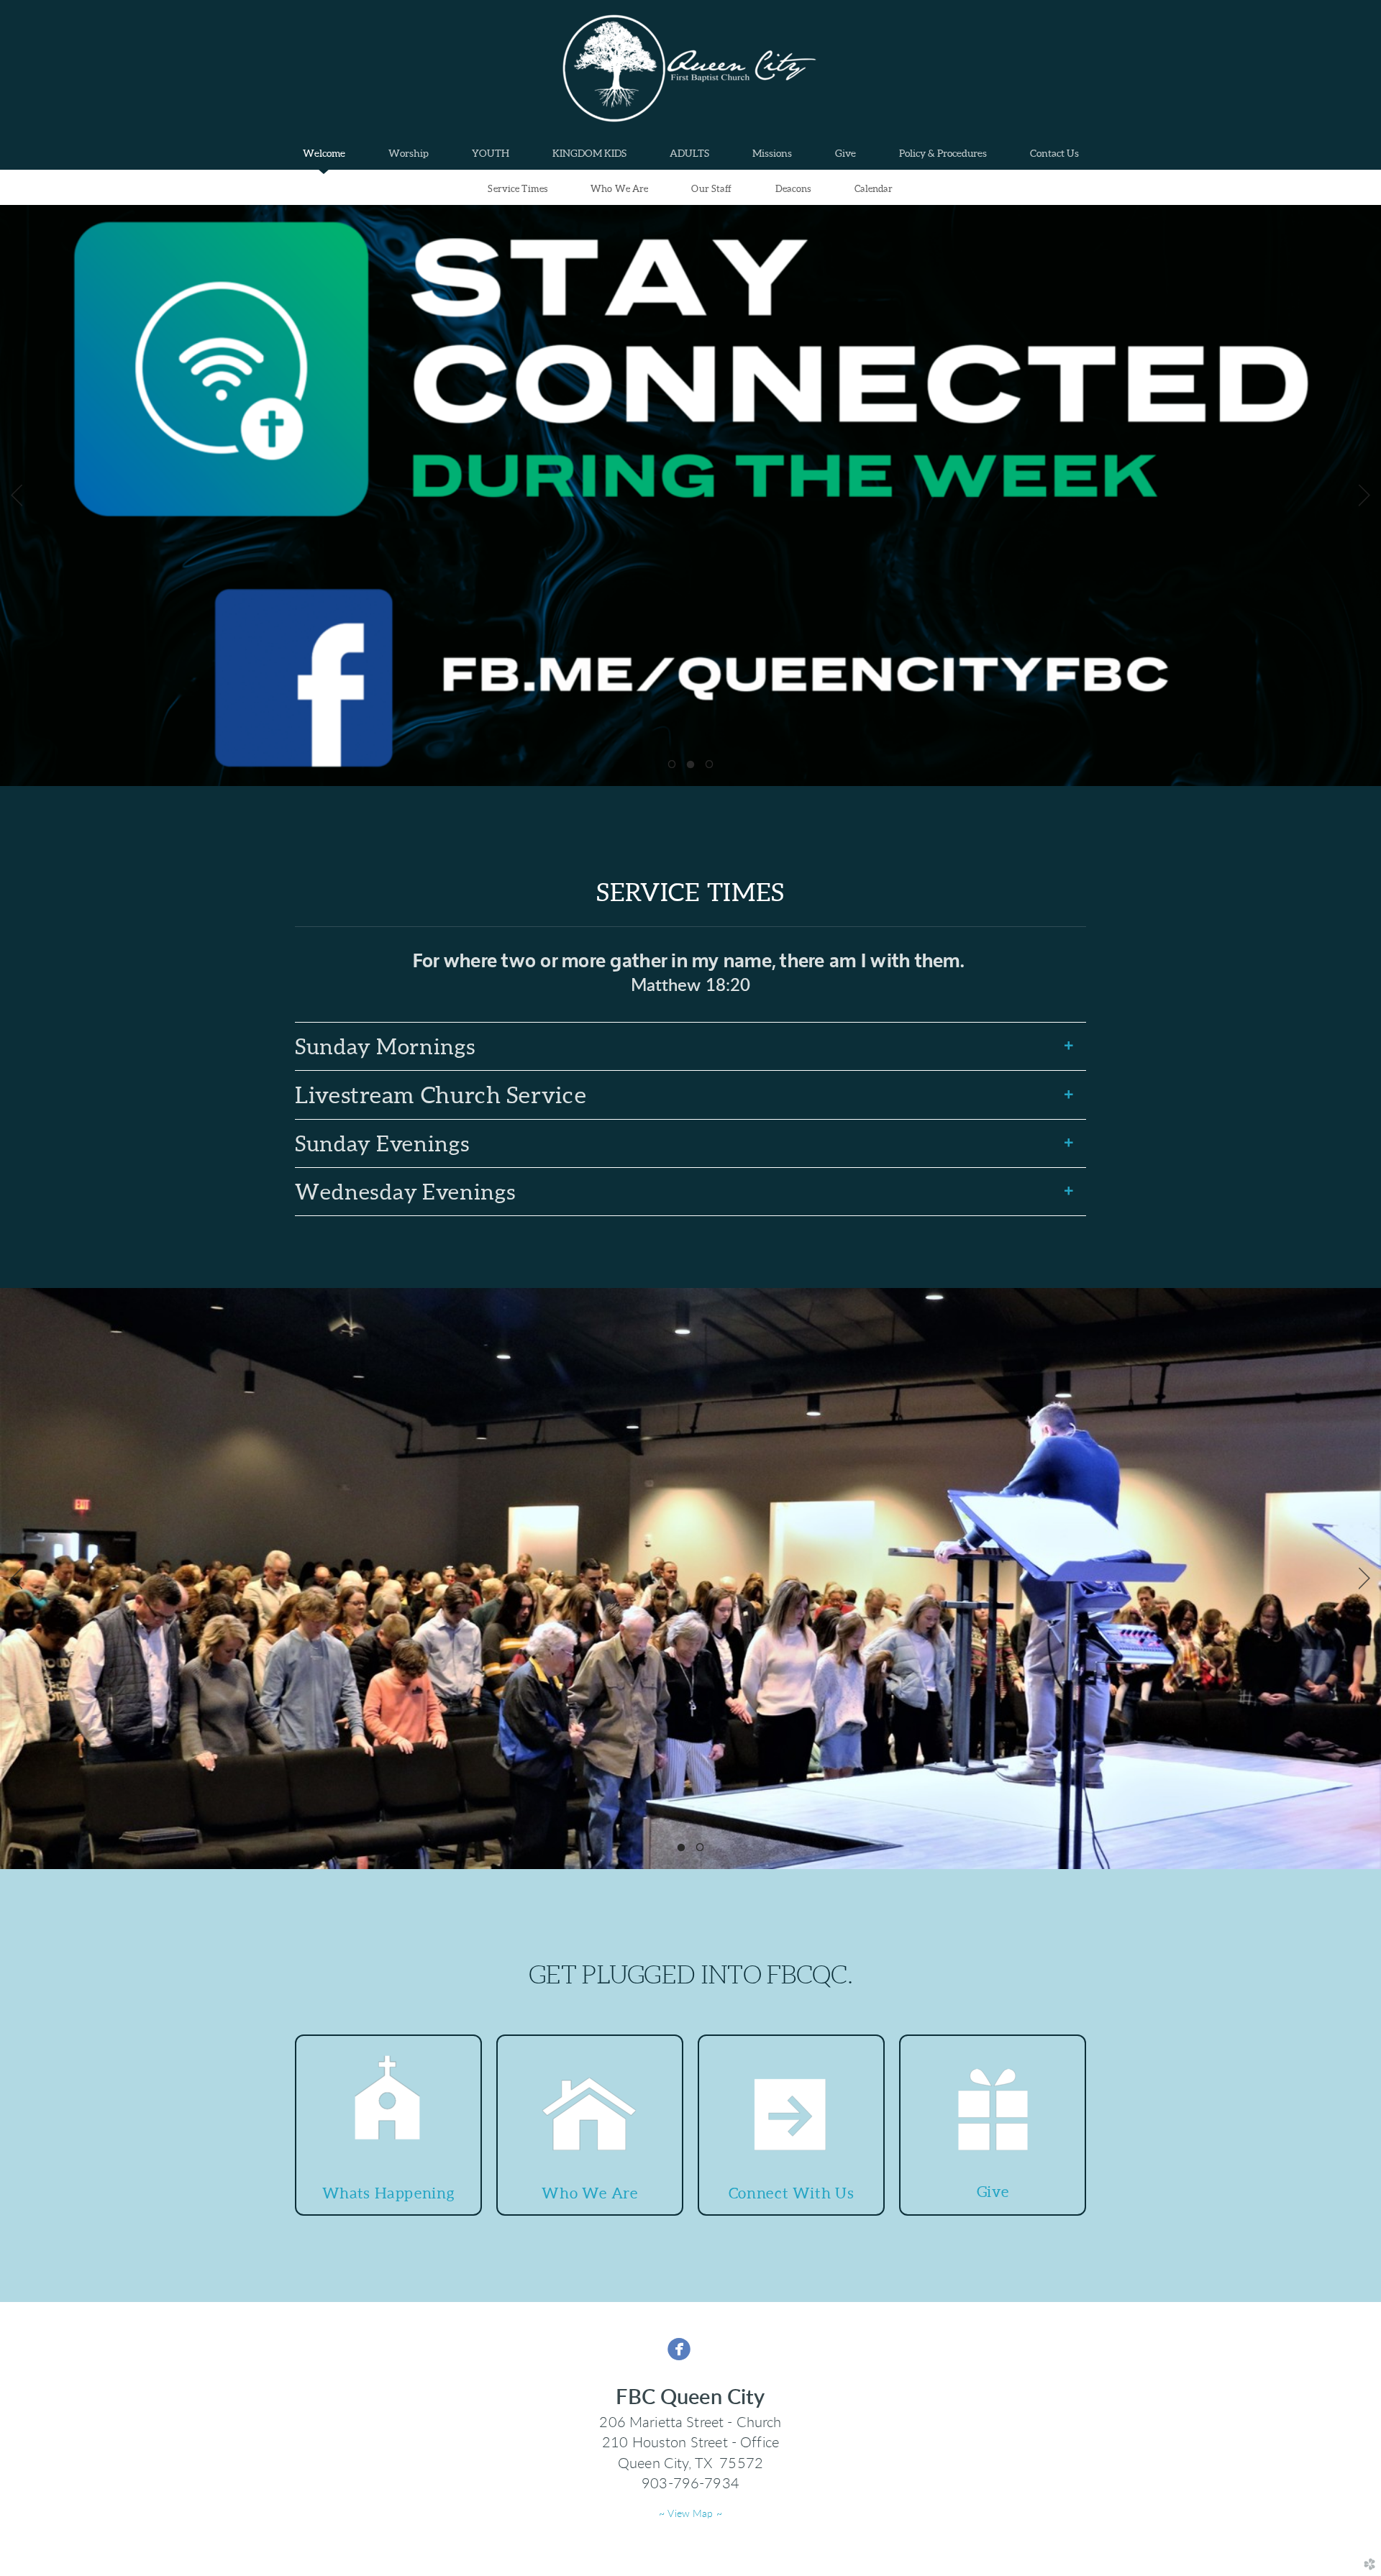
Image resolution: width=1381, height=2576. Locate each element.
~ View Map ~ (690, 2514)
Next (1364, 495)
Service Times (518, 189)
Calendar (874, 189)
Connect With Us (791, 2193)
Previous (17, 495)
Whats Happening (388, 2193)
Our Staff (711, 189)
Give (993, 2192)
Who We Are (619, 189)
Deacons (793, 189)
